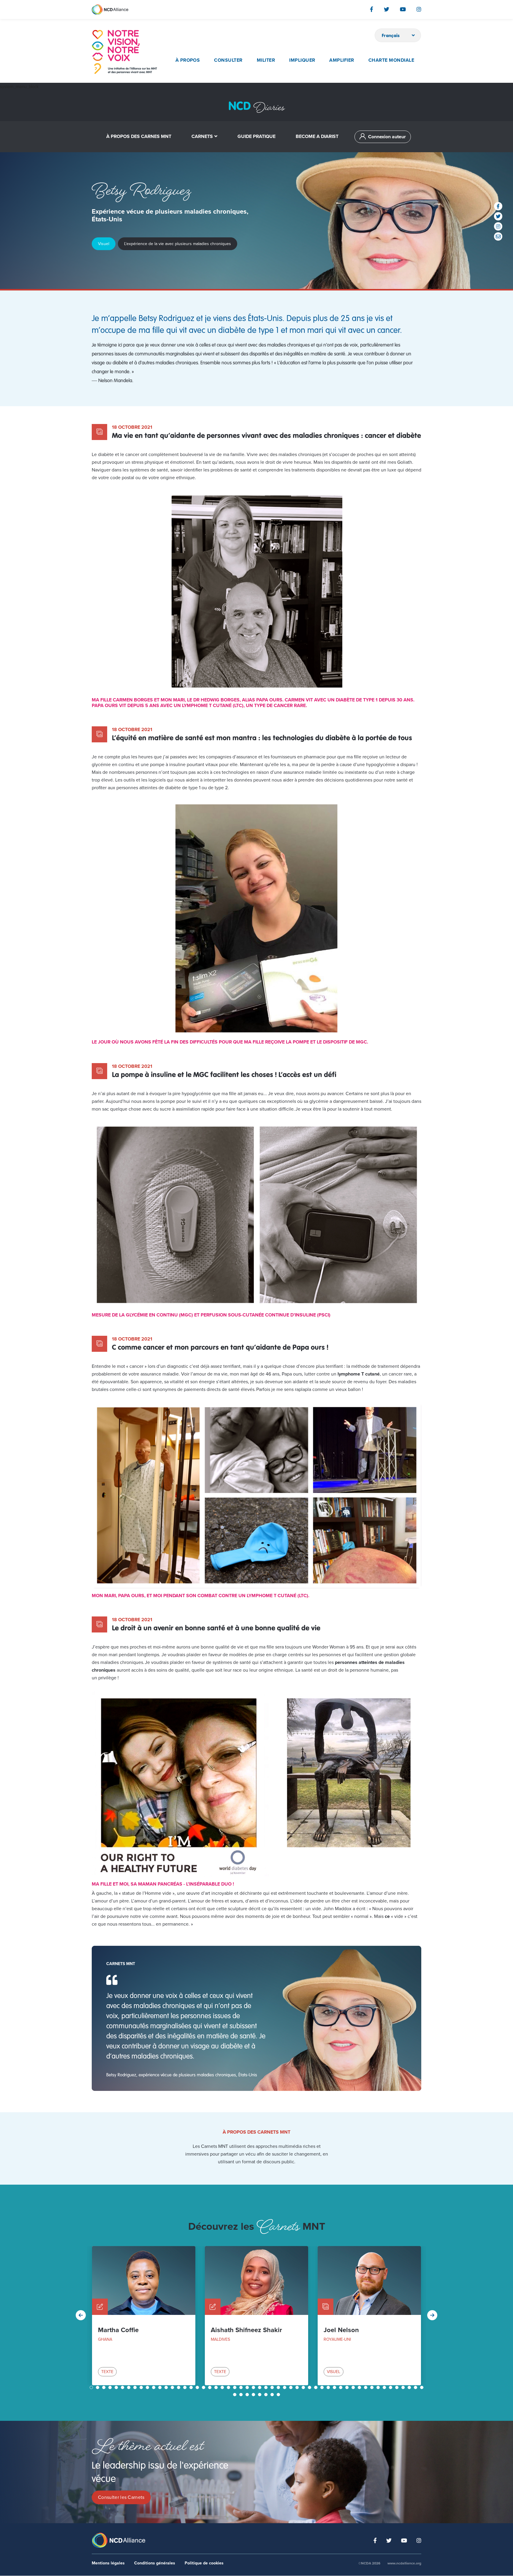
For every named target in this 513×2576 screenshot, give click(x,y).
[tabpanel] (144, 2316)
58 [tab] (254, 2395)
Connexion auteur (387, 137)
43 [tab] (354, 2387)
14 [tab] (173, 2387)
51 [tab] (404, 2387)
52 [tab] (410, 2387)
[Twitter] (387, 9)
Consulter (228, 60)
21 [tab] (217, 2387)
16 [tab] (186, 2387)
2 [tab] (98, 2387)
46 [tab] (373, 2387)
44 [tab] (360, 2387)
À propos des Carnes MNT (139, 136)
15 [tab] (179, 2387)
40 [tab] (335, 2387)
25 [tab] (242, 2387)
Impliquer (302, 60)
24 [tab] (235, 2387)
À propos (188, 60)
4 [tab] (111, 2387)
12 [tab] (161, 2387)
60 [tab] (267, 2395)
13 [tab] (167, 2387)
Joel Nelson (341, 2330)
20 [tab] (210, 2387)
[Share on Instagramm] (498, 226)
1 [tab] (92, 2387)
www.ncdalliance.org (404, 2563)
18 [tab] (198, 2387)
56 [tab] (242, 2395)
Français (391, 35)
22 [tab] (223, 2387)
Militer (266, 60)
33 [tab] (292, 2387)
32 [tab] (285, 2387)
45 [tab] (366, 2387)
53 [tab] (416, 2387)
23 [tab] (229, 2387)
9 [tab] (142, 2387)
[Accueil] (124, 52)
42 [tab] (348, 2387)
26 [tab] (248, 2387)
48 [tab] (385, 2387)
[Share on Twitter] (498, 216)
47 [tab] (379, 2387)
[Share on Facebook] (498, 206)
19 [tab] (204, 2387)
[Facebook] (372, 9)
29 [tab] (267, 2387)
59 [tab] (260, 2395)
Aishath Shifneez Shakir (246, 2330)
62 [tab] (279, 2395)
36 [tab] (310, 2387)
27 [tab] (254, 2387)
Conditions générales (155, 2563)
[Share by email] (498, 236)
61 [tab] (273, 2395)
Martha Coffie (118, 2330)
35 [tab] (304, 2387)
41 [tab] (341, 2387)
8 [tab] (136, 2387)
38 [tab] (323, 2387)
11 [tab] (154, 2387)
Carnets (202, 136)
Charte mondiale (391, 60)
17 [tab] (192, 2387)
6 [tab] (123, 2387)
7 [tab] (129, 2387)
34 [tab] (298, 2387)
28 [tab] (260, 2387)
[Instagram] (419, 9)
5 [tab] (117, 2387)
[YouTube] (403, 9)
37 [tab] (316, 2387)
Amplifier (342, 60)
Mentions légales (108, 2563)
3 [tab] (104, 2387)
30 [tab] (273, 2387)
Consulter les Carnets (121, 2497)
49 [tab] (391, 2387)
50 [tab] (398, 2387)
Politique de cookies (204, 2563)
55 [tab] (235, 2395)
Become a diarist (317, 136)
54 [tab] (422, 2387)
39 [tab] (329, 2387)
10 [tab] (148, 2387)
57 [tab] (248, 2395)
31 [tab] (279, 2387)
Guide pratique (256, 136)
